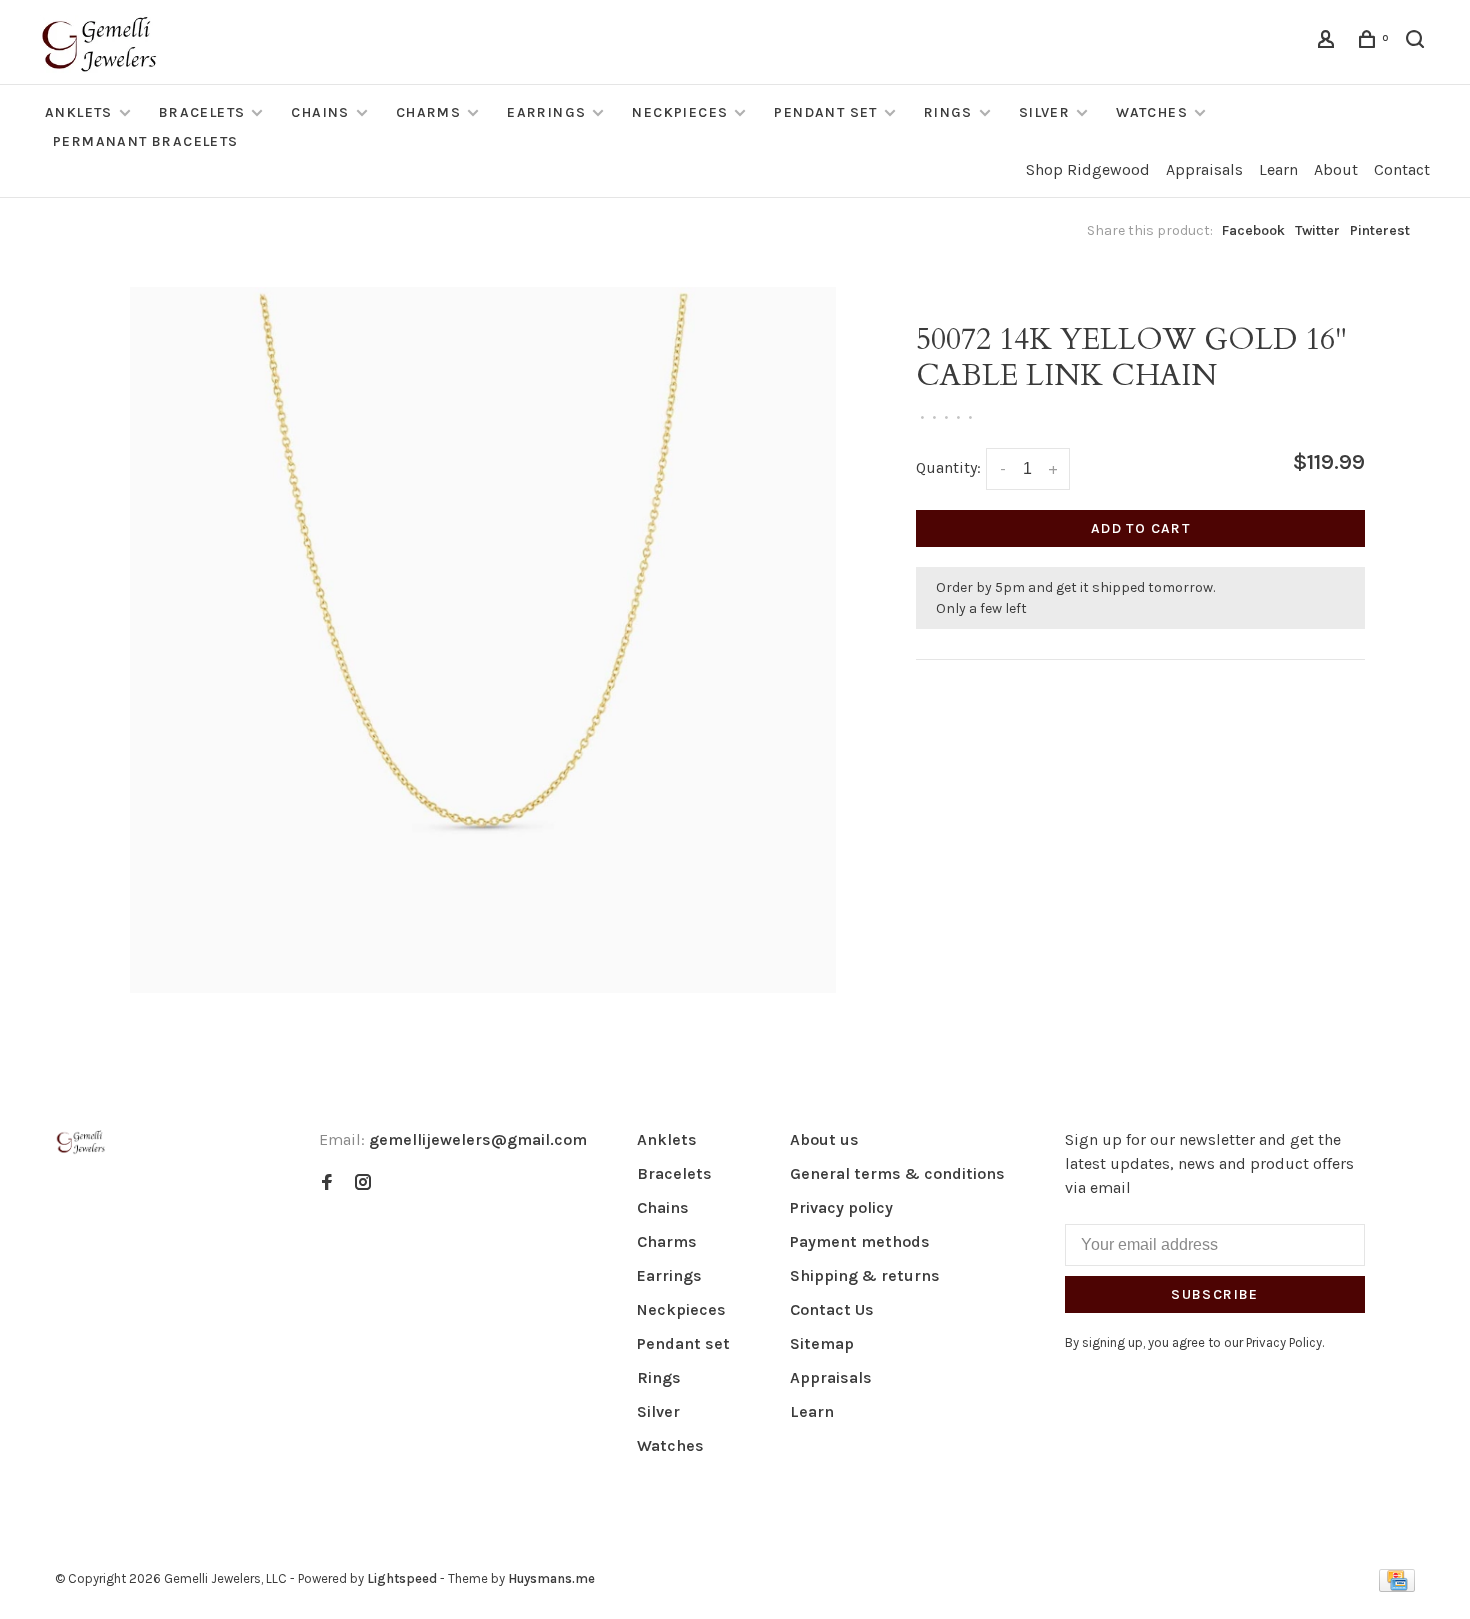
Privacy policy (841, 1207)
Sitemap (822, 1343)
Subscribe (1215, 1294)
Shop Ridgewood (1088, 169)
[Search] (1418, 42)
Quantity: (948, 467)
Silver (1044, 112)
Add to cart (1140, 528)
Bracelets (202, 112)
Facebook (1253, 230)
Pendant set (825, 112)
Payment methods (860, 1241)
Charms (428, 112)
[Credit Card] (1397, 1586)
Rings (948, 112)
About (1336, 169)
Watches (1152, 112)
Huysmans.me (551, 1578)
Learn (1278, 169)
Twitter (1317, 230)
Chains (320, 112)
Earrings (546, 112)
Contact (1402, 169)
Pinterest (1380, 230)
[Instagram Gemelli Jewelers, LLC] (363, 1183)
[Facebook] (327, 1183)
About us (824, 1139)
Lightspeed (402, 1578)
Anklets (79, 112)
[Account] (1329, 42)
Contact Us (832, 1309)
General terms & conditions (897, 1173)
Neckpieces (680, 112)
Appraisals (1204, 169)
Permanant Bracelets (146, 141)
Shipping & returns (865, 1275)
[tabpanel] (483, 640)
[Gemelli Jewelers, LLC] (81, 1142)
